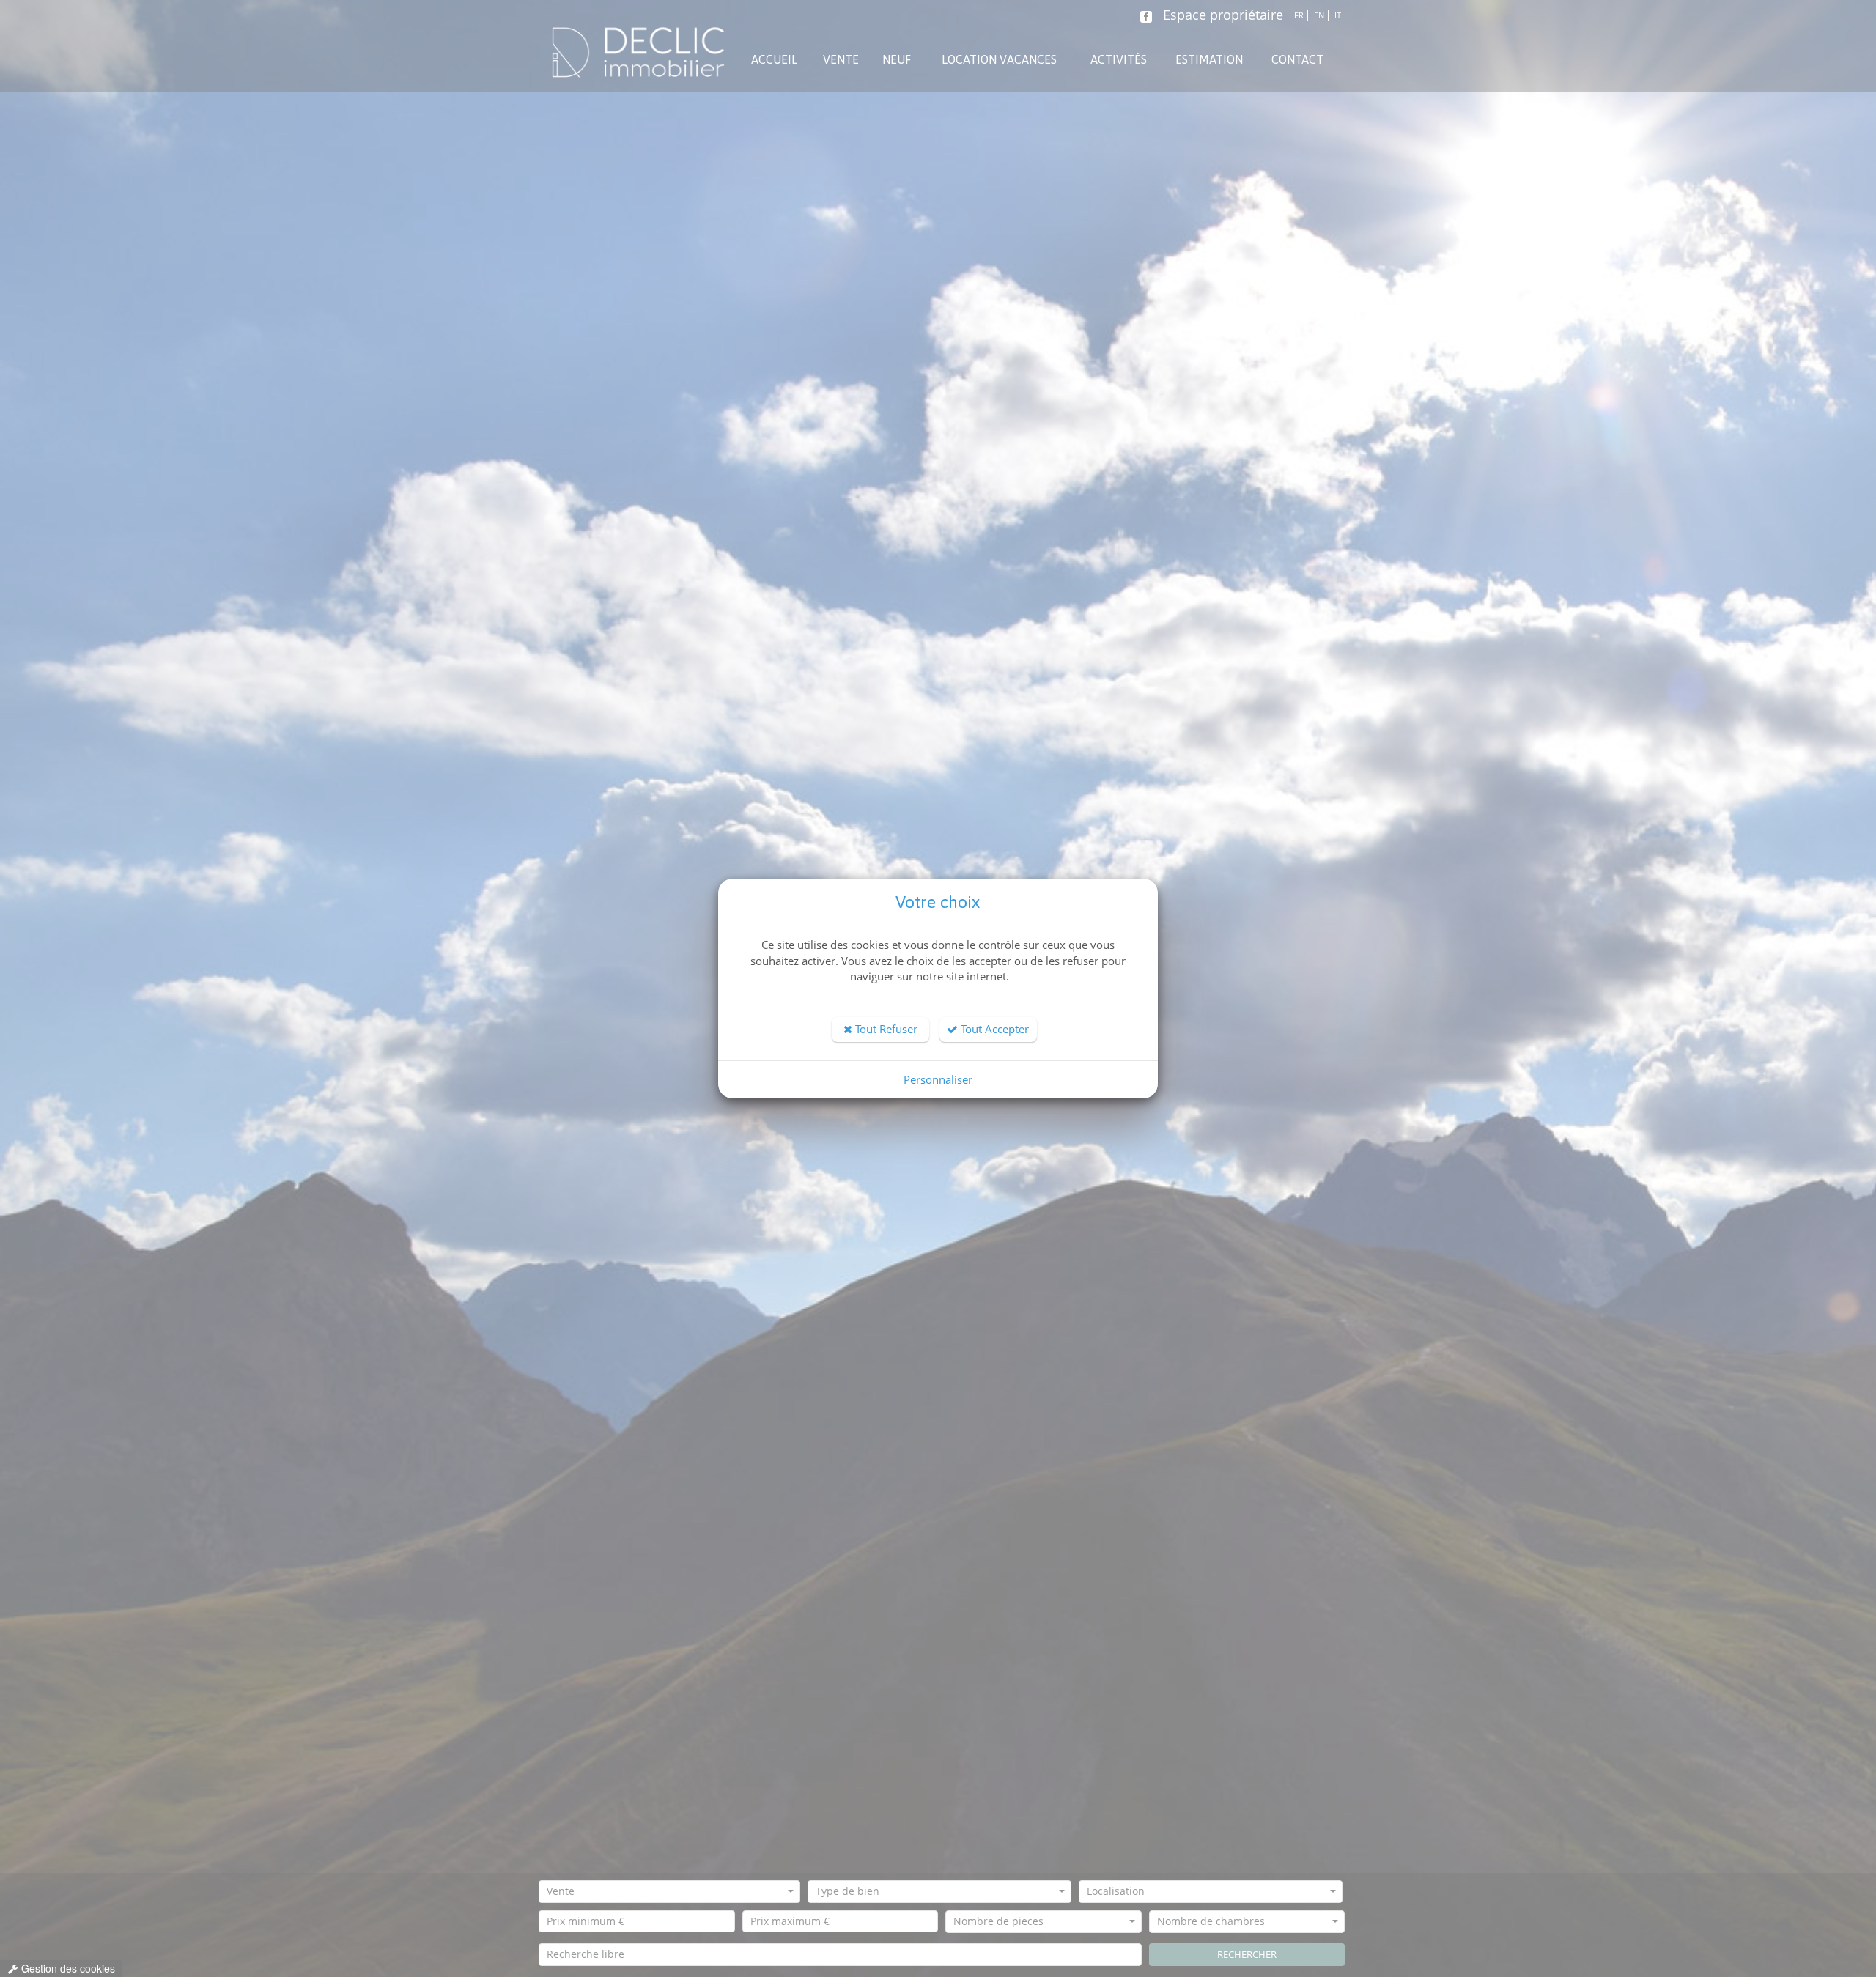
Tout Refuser (885, 1029)
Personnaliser (938, 1079)
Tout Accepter (993, 1029)
